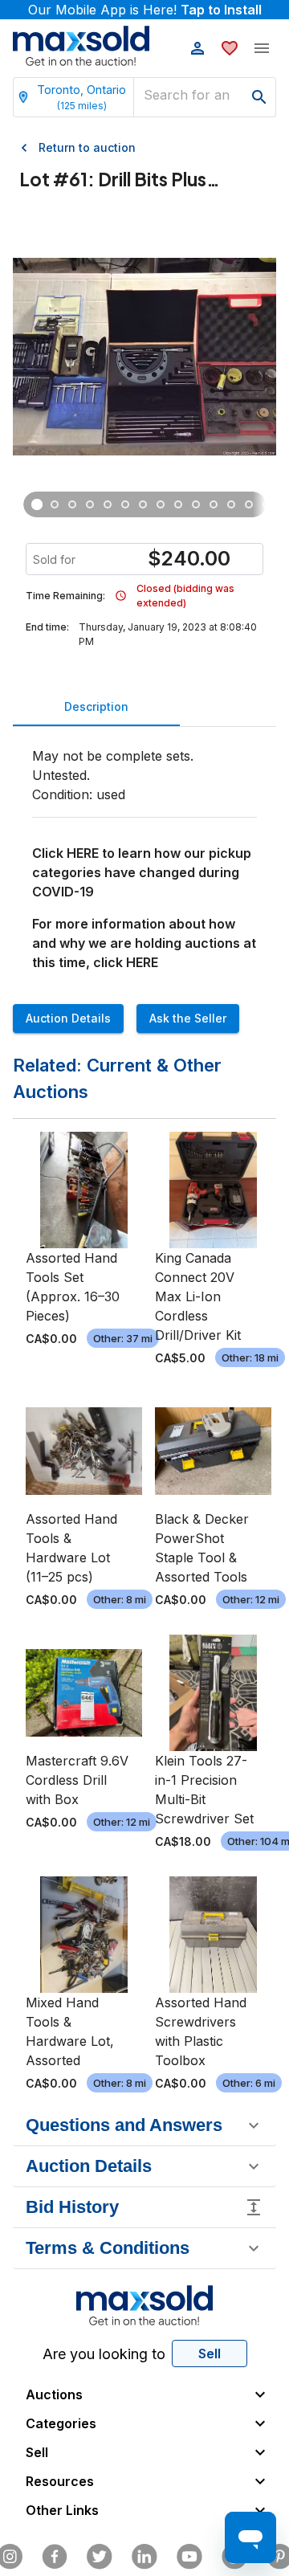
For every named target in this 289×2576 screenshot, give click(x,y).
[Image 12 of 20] (231, 504)
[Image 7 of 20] (143, 504)
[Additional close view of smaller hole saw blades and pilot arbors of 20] (90, 504)
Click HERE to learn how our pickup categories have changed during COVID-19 (142, 872)
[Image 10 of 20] (196, 504)
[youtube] (189, 2557)
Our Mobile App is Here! (145, 10)
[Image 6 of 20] (125, 504)
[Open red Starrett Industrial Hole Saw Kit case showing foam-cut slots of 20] (55, 504)
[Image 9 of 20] (178, 504)
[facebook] (55, 2557)
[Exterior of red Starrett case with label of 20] (108, 504)
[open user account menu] (197, 48)
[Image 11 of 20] (214, 504)
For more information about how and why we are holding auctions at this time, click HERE (144, 943)
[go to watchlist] (230, 48)
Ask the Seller (188, 1018)
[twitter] (100, 2557)
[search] (259, 97)
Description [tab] (96, 706)
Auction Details (68, 1018)
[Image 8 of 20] (161, 504)
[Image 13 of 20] (249, 504)
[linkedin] (144, 2557)
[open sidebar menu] (262, 48)
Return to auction (87, 147)
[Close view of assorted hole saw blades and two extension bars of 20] (72, 504)
